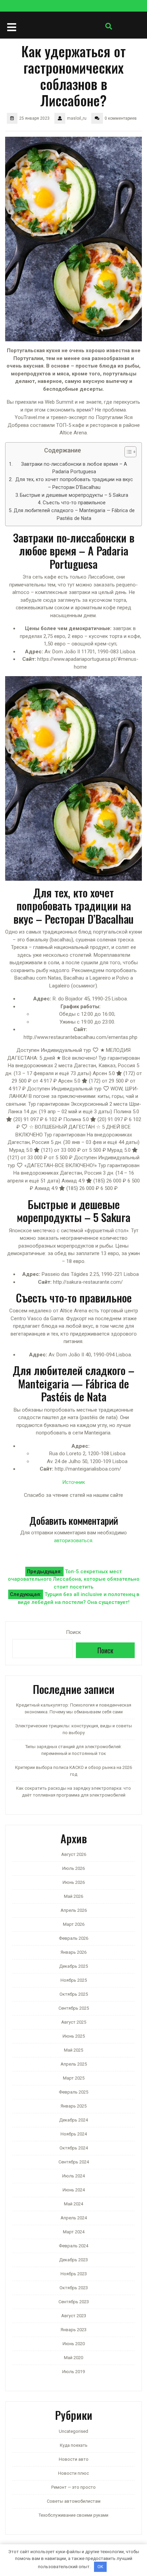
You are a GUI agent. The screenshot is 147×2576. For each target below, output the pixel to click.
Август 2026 (74, 1854)
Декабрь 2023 (73, 2260)
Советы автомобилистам (74, 2501)
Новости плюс (73, 2473)
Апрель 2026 (74, 1910)
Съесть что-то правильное (74, 503)
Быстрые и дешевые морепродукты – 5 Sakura (74, 495)
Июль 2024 (73, 2176)
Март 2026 (74, 1924)
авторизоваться (73, 1540)
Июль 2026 (73, 1868)
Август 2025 (74, 2022)
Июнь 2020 (74, 2344)
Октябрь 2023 (74, 2288)
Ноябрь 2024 (74, 2134)
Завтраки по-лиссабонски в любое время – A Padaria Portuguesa (74, 468)
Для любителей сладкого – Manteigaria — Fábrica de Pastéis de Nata (74, 514)
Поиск (73, 1632)
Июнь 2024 (74, 2190)
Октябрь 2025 (74, 1994)
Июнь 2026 (74, 1882)
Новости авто (74, 2459)
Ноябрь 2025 (74, 1980)
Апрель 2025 (74, 2064)
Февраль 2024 (73, 2246)
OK (100, 2567)
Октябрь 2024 (74, 2148)
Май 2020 (73, 2358)
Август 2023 (74, 2316)
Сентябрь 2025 (74, 2008)
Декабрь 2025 (73, 1966)
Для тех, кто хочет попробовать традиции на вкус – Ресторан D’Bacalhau (74, 483)
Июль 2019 (73, 2372)
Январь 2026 (73, 1952)
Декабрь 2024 (73, 2120)
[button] (127, 453)
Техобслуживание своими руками (73, 2515)
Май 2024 (73, 2204)
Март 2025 (74, 2078)
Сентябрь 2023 (74, 2302)
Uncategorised (73, 2431)
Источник (74, 1482)
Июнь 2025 (74, 2036)
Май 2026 (73, 1896)
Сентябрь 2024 (74, 2162)
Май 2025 (73, 2050)
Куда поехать (74, 2445)
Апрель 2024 (74, 2218)
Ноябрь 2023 (74, 2274)
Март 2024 (74, 2232)
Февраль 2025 (73, 2092)
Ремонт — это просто (73, 2487)
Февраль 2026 (73, 1938)
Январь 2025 (73, 2106)
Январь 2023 (73, 2330)
